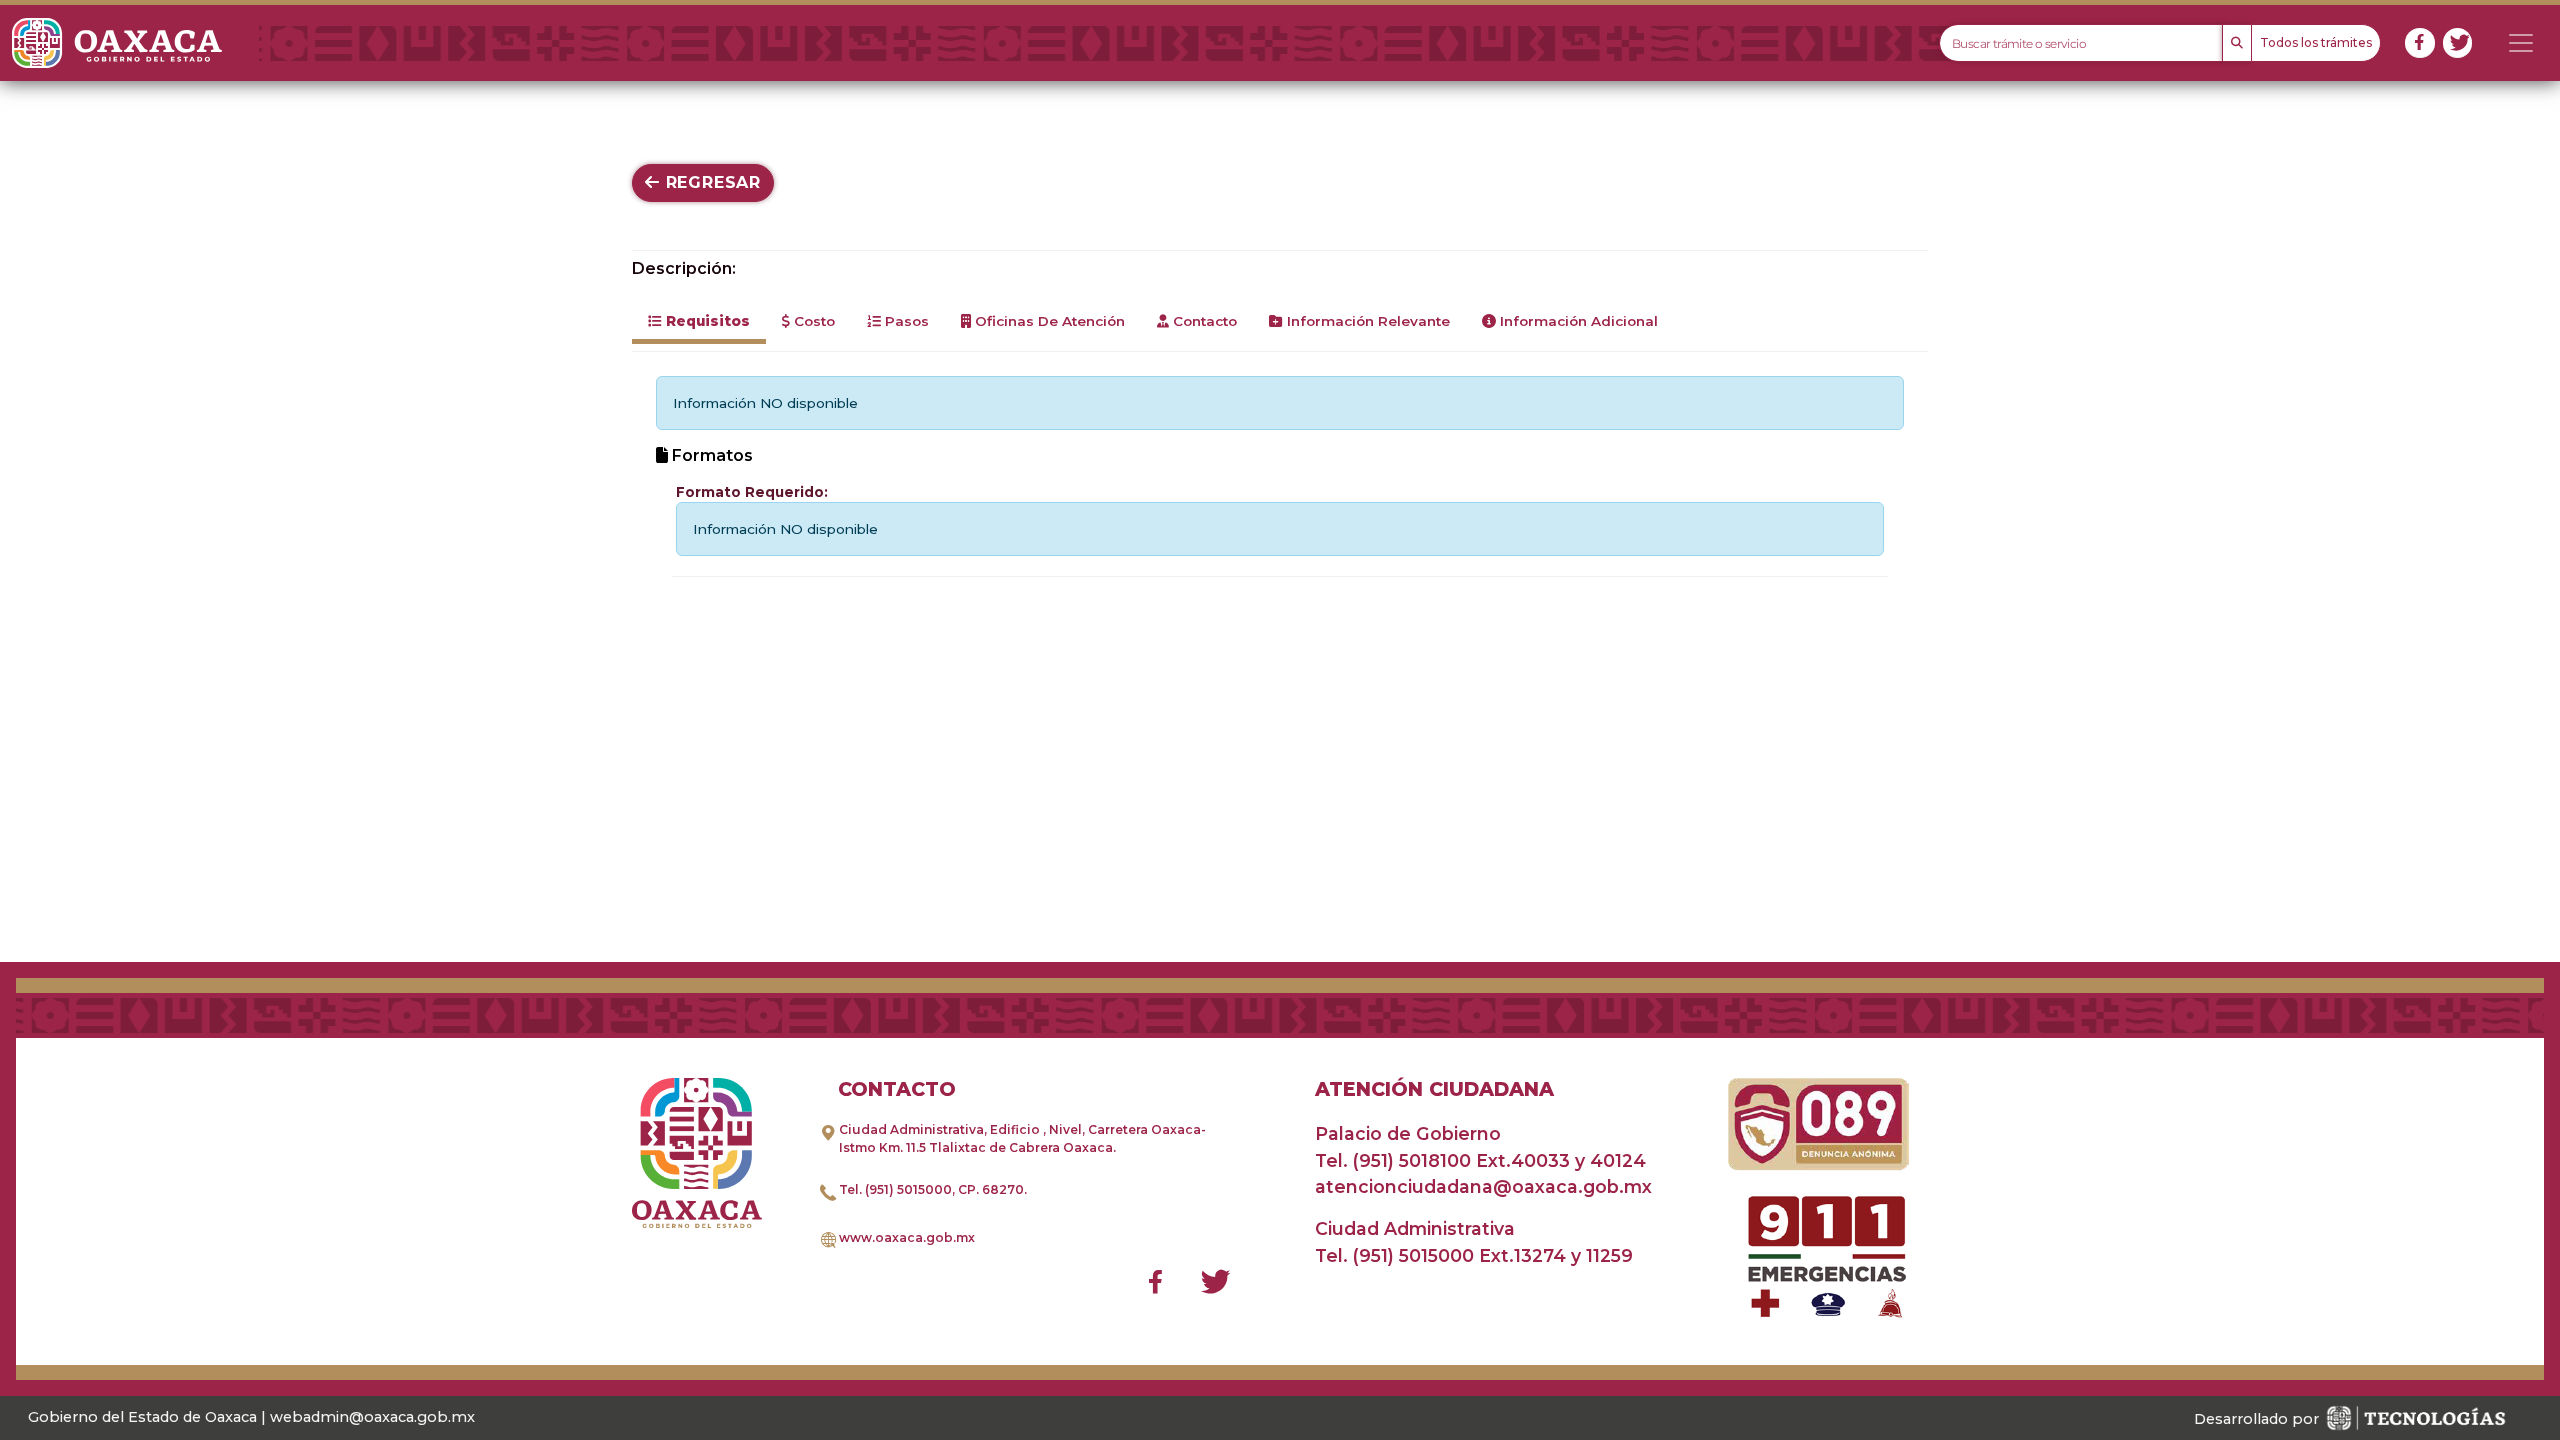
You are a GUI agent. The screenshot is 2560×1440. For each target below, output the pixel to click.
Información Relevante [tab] (1366, 321)
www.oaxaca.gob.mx (907, 1237)
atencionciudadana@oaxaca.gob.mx (1483, 1186)
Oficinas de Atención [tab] (1048, 321)
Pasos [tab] (905, 321)
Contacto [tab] (1203, 321)
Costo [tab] (812, 321)
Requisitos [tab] (706, 321)
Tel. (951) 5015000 (895, 1189)
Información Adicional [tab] (1577, 321)
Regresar (710, 182)
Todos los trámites (2316, 42)
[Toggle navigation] (2521, 43)
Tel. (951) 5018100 (1393, 1160)
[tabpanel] (1280, 476)
